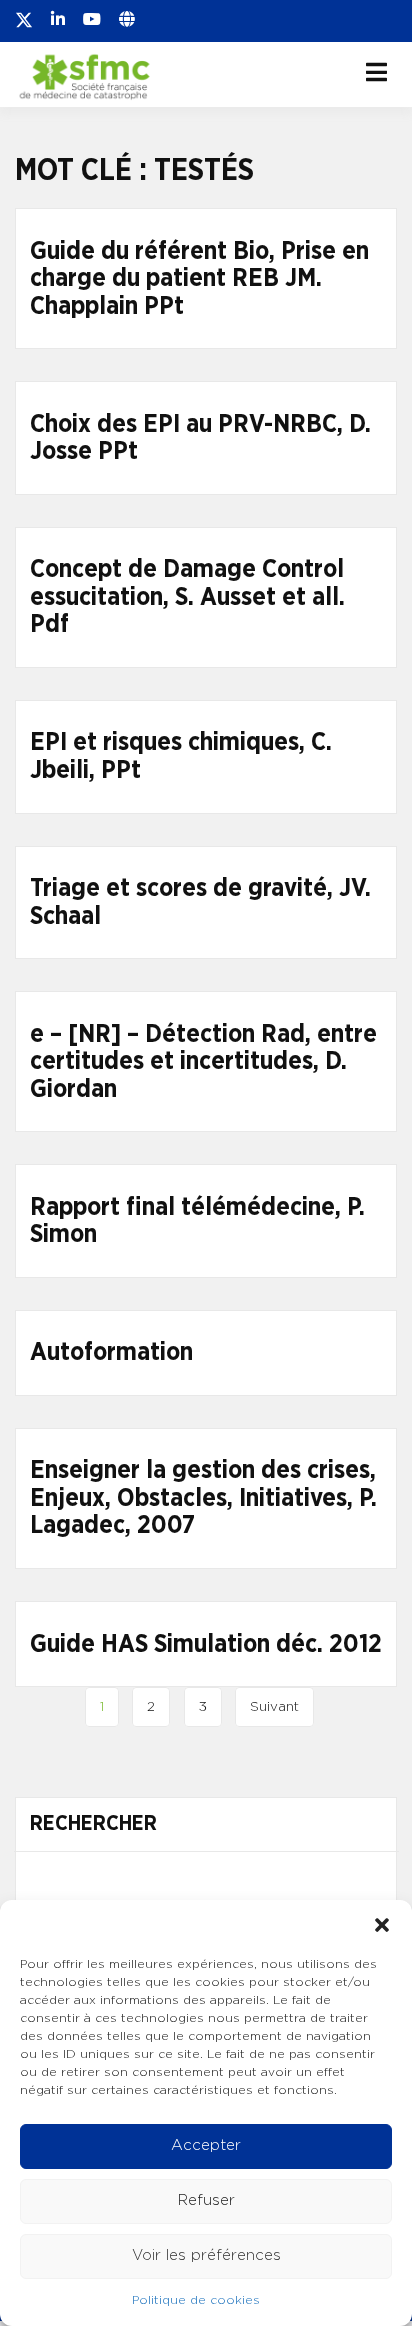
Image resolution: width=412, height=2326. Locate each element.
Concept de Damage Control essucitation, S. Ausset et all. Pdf (187, 597)
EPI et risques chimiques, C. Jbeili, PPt (181, 756)
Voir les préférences (206, 2255)
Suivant (274, 1707)
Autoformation (111, 1352)
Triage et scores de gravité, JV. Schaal (200, 902)
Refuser (206, 2200)
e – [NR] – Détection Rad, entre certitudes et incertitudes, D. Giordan (203, 1062)
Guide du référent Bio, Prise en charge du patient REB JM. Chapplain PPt (199, 279)
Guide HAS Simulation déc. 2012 (206, 1644)
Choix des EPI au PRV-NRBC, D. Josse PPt (200, 438)
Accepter (206, 2145)
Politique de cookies (196, 2300)
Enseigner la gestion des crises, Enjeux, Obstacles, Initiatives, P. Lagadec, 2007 (203, 1498)
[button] (382, 1925)
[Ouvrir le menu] (376, 72)
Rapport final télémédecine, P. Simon (197, 1221)
